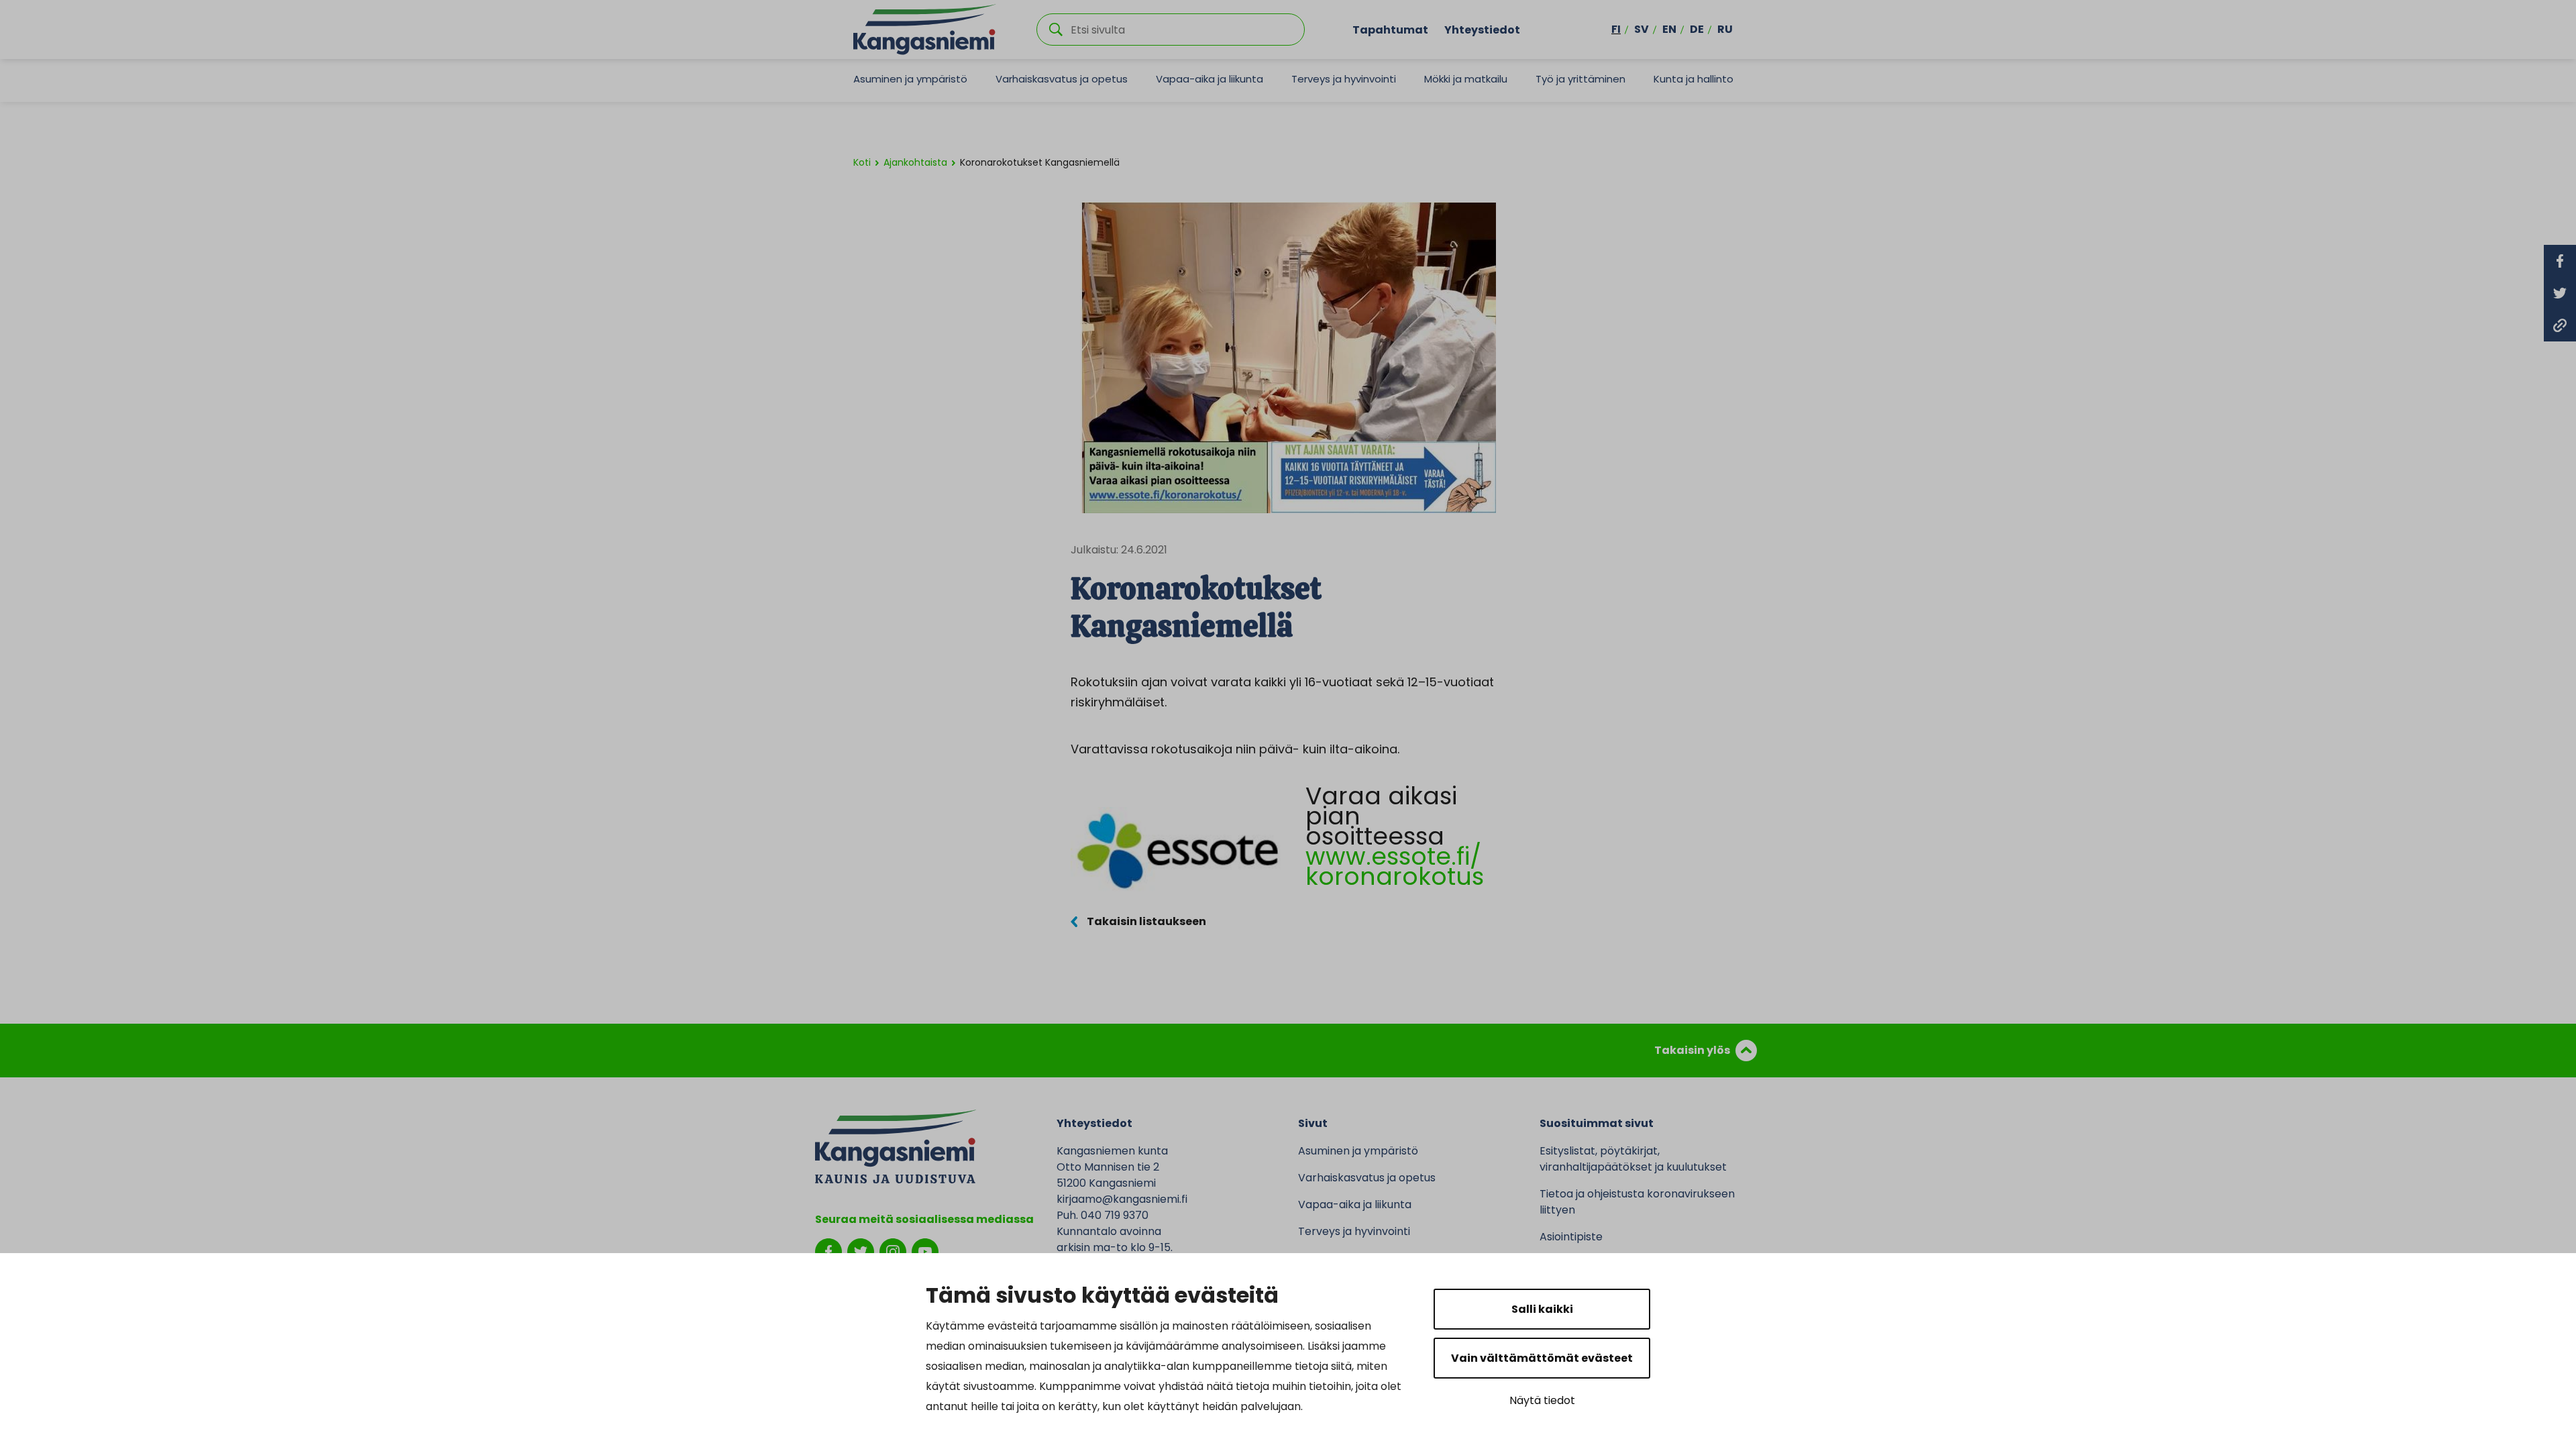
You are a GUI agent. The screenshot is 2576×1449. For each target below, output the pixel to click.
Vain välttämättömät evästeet (1542, 1358)
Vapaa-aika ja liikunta (1210, 79)
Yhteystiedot (1482, 29)
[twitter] (861, 1251)
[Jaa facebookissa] (2560, 261)
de (1697, 29)
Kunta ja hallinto (1694, 79)
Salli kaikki (1542, 1309)
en (1669, 29)
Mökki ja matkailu (1466, 79)
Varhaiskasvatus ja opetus (1062, 79)
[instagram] (893, 1251)
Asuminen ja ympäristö (910, 79)
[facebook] (828, 1251)
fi (1616, 29)
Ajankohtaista (915, 162)
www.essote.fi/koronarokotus (1395, 866)
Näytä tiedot (1542, 1400)
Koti (862, 162)
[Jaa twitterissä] (2560, 293)
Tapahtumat (1390, 29)
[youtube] (925, 1251)
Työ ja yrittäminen (1580, 79)
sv (1642, 29)
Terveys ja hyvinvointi (1344, 79)
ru (1725, 29)
